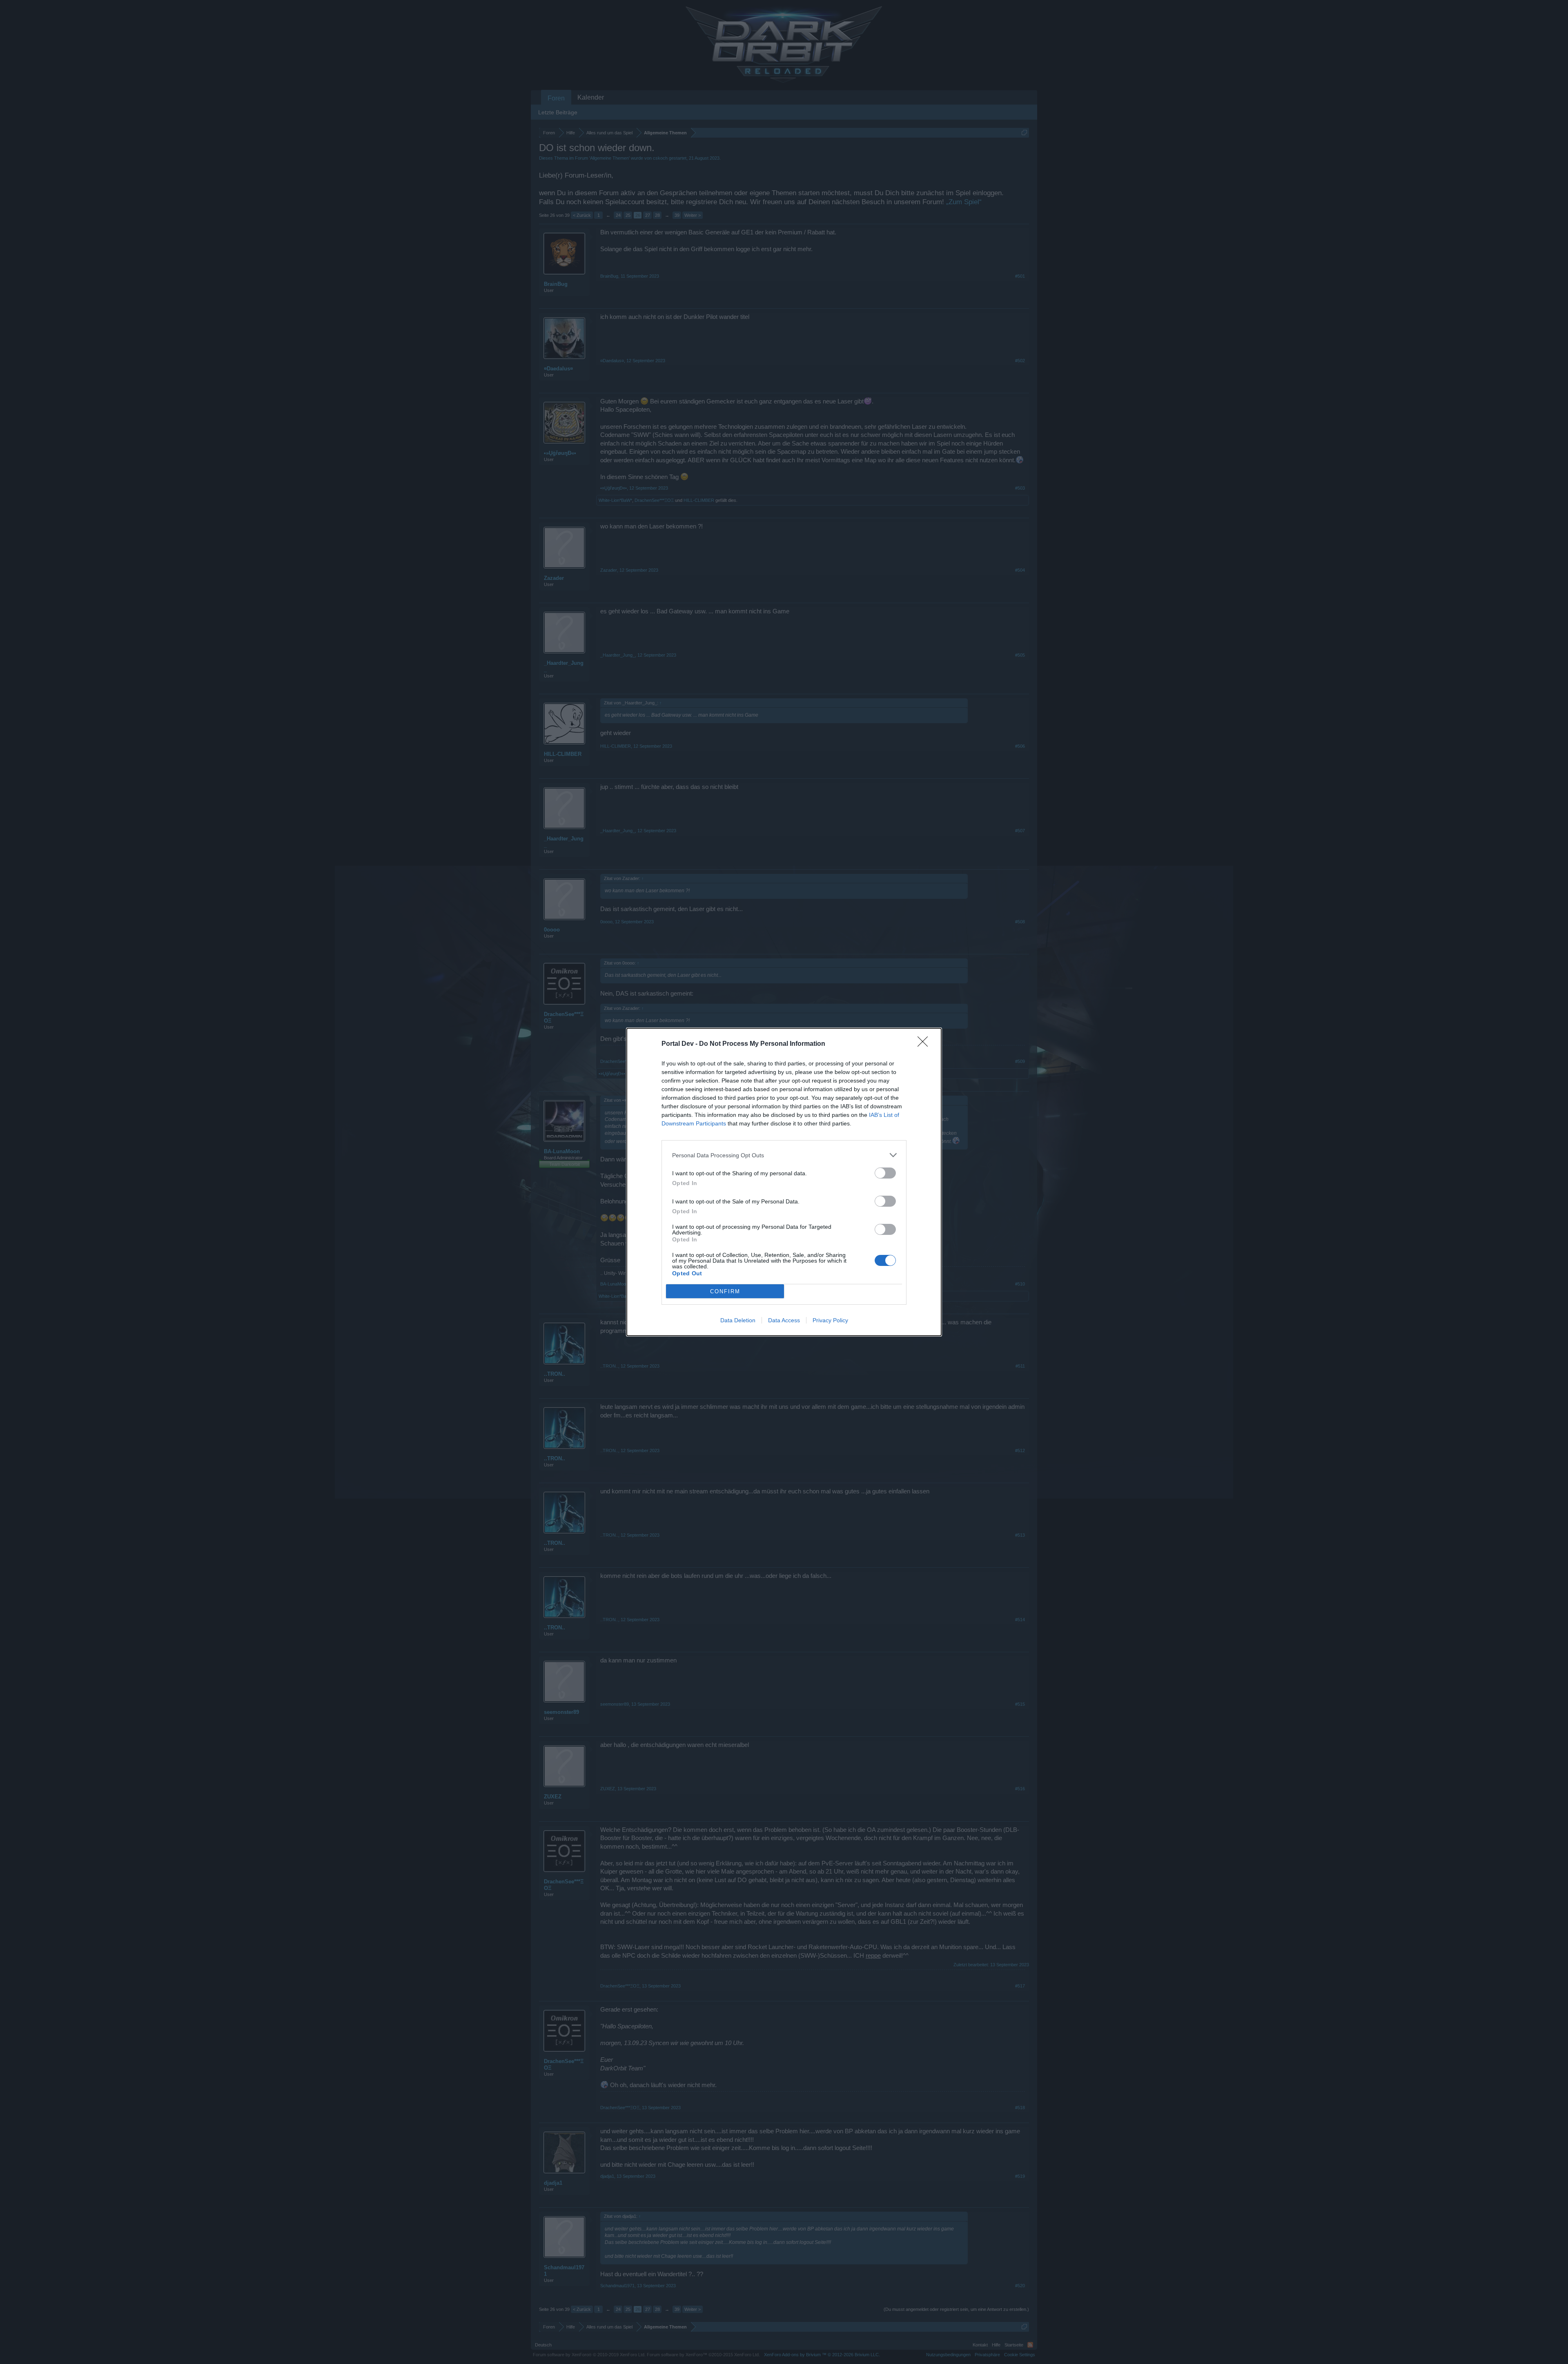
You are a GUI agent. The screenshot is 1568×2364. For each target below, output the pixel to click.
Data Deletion (738, 1320)
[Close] (925, 1044)
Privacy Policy (830, 1320)
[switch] (885, 1173)
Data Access (784, 1320)
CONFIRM (725, 1291)
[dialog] (784, 1182)
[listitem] (784, 1155)
